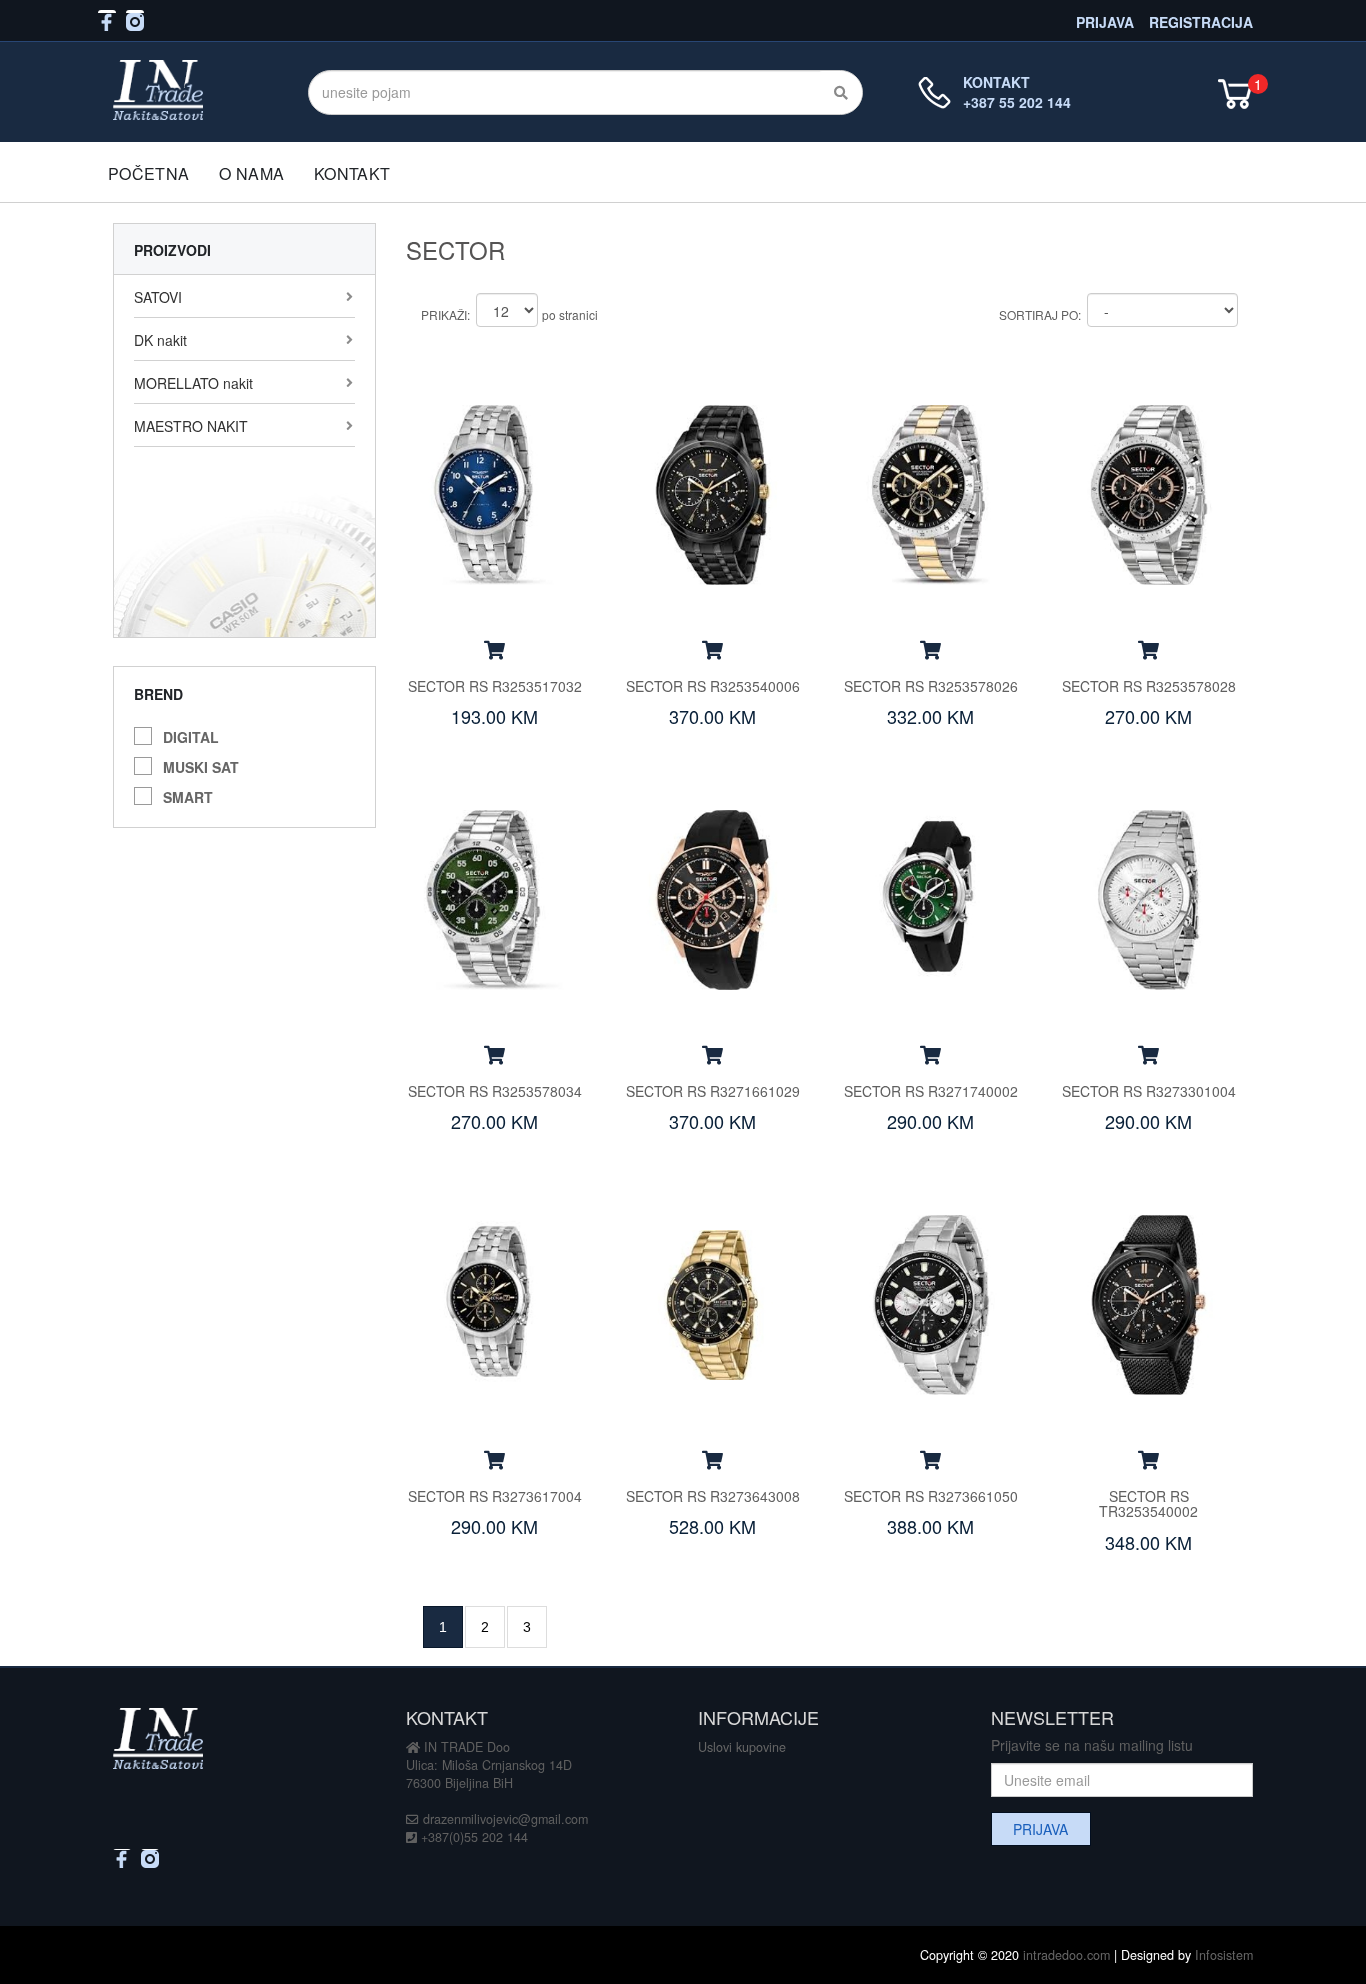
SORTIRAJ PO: (1040, 314)
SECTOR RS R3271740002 (931, 1091)
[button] (494, 649)
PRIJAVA (1105, 20)
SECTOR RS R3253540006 (713, 686)
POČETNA (148, 173)
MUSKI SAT (201, 764)
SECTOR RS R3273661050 (931, 1496)
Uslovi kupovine (742, 1747)
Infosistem (1224, 1955)
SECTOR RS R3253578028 (1149, 686)
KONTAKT (352, 173)
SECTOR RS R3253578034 (495, 1091)
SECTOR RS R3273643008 (713, 1496)
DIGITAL (191, 734)
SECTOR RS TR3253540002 (1148, 1503)
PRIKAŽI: (445, 314)
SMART (188, 794)
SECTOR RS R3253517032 (495, 686)
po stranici (570, 314)
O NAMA (251, 173)
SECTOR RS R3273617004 (495, 1496)
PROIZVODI (172, 250)
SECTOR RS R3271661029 (713, 1091)
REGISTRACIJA (1201, 20)
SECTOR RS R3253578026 (931, 686)
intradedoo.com (1066, 1955)
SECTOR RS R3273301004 (1149, 1091)
